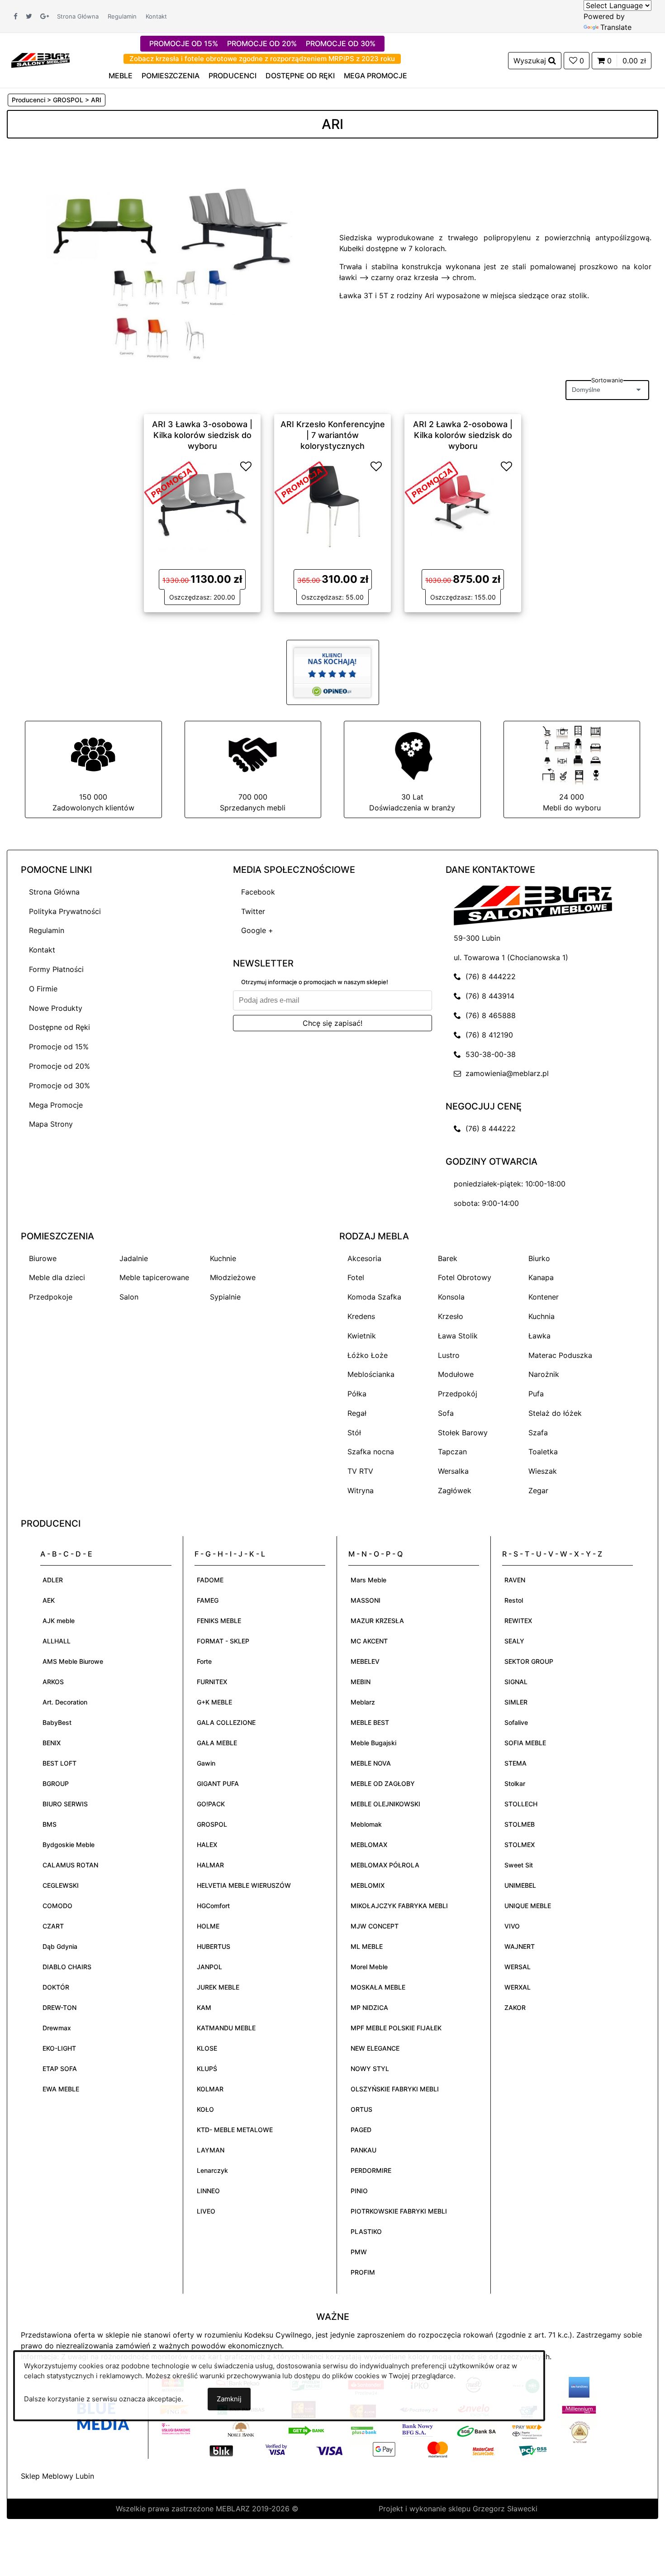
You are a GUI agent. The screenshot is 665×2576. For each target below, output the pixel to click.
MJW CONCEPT (375, 1926)
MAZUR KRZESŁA (377, 1621)
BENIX (52, 1743)
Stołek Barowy (463, 1433)
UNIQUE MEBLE (528, 1906)
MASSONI (366, 1600)
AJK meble (59, 1621)
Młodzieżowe (233, 1277)
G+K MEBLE (214, 1702)
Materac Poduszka (560, 1355)
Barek (448, 1258)
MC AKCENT (369, 1641)
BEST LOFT (59, 1763)
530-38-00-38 (488, 1054)
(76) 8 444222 (488, 976)
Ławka (539, 1336)
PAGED (361, 2130)
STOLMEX (520, 1845)
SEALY (514, 1641)
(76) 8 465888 (488, 1015)
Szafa (538, 1433)
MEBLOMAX (369, 1845)
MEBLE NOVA (371, 1763)
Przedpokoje (51, 1297)
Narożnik (544, 1374)
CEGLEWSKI (61, 1885)
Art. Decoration (65, 1702)
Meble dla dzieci (57, 1277)
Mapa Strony (51, 1124)
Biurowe (43, 1258)
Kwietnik (362, 1336)
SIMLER (516, 1702)
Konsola (451, 1297)
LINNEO (208, 2191)
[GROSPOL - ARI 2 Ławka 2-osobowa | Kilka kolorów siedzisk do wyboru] (463, 505)
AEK (49, 1600)
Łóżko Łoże (368, 1355)
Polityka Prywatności (65, 911)
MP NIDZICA (369, 2007)
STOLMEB (520, 1824)
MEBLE (121, 76)
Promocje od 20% (59, 1066)
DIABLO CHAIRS (67, 1967)
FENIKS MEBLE (219, 1621)
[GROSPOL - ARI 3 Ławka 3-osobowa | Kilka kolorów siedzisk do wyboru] (202, 505)
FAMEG (208, 1600)
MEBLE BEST (370, 1722)
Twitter (253, 911)
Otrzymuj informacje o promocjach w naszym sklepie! (315, 982)
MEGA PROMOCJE (375, 76)
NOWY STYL (370, 2069)
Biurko (539, 1258)
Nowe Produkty (56, 1008)
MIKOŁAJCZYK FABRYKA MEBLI (399, 1906)
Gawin (206, 1763)
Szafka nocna (371, 1452)
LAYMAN (211, 2150)
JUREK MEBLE (218, 1987)
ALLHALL (57, 1641)
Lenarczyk (212, 2170)
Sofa (446, 1413)
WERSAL (518, 1967)
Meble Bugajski (373, 1743)
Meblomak (366, 1824)
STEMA (515, 1763)
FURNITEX (212, 1682)
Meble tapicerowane (154, 1277)
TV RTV (360, 1471)
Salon (129, 1297)
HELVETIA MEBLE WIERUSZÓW (244, 1885)
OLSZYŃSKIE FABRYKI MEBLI (395, 2089)
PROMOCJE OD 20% (262, 43)
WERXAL (518, 1987)
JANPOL (209, 1967)
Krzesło (451, 1316)
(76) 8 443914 (488, 996)
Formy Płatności (56, 969)
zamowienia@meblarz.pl (505, 1073)
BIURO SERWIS (65, 1804)
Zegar (538, 1490)
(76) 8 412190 (487, 1035)
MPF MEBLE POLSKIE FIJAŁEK (396, 2028)
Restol (514, 1600)
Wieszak (543, 1471)
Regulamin (122, 16)
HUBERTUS (214, 1946)
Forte (204, 1661)
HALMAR (210, 1865)
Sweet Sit (519, 1865)
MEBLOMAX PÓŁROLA (385, 1865)
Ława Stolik (458, 1336)
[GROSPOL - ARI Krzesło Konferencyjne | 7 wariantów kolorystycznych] (332, 505)
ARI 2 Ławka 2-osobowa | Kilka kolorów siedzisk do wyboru (463, 435)
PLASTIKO (366, 2231)
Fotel (356, 1277)
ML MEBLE (367, 1946)
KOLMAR (210, 2089)
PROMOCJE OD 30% (341, 43)
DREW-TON (59, 2007)
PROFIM (363, 2272)
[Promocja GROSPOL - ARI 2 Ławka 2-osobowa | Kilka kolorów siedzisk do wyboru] (432, 482)
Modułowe (456, 1374)
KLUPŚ (207, 2069)
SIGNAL (516, 1682)
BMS (50, 1824)
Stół (354, 1433)
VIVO (512, 1926)
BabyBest (57, 1722)
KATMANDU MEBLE (226, 2028)
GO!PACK (211, 1804)
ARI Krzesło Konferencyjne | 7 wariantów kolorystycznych (333, 435)
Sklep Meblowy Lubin (57, 2476)
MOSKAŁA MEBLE (378, 1987)
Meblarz (363, 1702)
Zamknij (229, 2399)
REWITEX (518, 1621)
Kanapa (541, 1277)
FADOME (210, 1580)
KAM (204, 2007)
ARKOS (53, 1682)
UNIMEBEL (520, 1885)
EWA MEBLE (61, 2089)
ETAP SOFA (60, 2069)
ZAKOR (515, 2007)
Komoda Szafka (374, 1297)
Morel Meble (369, 1967)
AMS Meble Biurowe (73, 1661)
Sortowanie (607, 380)
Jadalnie (134, 1258)
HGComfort (213, 1906)
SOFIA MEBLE (525, 1743)
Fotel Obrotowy (465, 1277)
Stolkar (515, 1783)
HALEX (207, 1845)
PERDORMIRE (371, 2170)
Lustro (449, 1355)
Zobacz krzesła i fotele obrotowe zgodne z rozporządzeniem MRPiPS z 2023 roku (262, 59)
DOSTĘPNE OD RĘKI (300, 76)
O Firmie (43, 989)
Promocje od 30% (59, 1086)
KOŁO (205, 2109)
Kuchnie (223, 1258)
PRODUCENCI (233, 76)
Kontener (544, 1297)
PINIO (359, 2191)
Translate (616, 27)
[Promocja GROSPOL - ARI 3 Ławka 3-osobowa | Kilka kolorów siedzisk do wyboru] (171, 482)
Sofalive (516, 1722)
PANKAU (363, 2150)
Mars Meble (368, 1580)
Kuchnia (541, 1316)
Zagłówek (455, 1490)
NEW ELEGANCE (375, 2048)
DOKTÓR (56, 1987)
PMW (359, 2252)
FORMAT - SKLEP (223, 1641)
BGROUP (56, 1783)
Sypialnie (225, 1297)
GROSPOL (212, 1824)
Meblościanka (371, 1374)
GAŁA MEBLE (217, 1743)
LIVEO (206, 2211)
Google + (257, 930)
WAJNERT (520, 1946)
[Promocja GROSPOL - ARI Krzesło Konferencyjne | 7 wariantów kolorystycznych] (301, 482)
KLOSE (207, 2048)
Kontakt (156, 16)
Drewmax (57, 2028)
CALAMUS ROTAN (70, 1865)
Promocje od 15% (59, 1047)
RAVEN (515, 1580)
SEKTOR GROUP (529, 1661)
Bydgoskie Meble (69, 1845)
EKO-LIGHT (59, 2048)
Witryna (361, 1490)
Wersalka (453, 1471)
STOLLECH (521, 1804)
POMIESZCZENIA (171, 76)
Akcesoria (364, 1258)
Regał (357, 1413)
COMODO (57, 1906)
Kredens (361, 1316)
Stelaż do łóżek (555, 1413)
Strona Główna (78, 16)
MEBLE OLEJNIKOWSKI (385, 1804)
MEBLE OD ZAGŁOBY (383, 1783)
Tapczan (452, 1452)
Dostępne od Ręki (59, 1027)
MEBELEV (365, 1661)
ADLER (53, 1580)
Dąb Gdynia (60, 1946)
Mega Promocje (56, 1105)
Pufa (536, 1394)
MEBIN (361, 1682)
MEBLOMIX (368, 1885)
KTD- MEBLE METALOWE (235, 2130)
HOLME (208, 1926)
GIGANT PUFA (218, 1783)
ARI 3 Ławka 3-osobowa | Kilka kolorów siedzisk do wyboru (202, 435)
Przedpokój (458, 1394)
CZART (53, 1926)
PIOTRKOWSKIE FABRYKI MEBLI (399, 2211)
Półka (357, 1394)
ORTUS (361, 2109)
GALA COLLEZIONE (226, 1722)
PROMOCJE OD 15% (184, 43)
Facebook (258, 892)
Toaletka (543, 1452)
